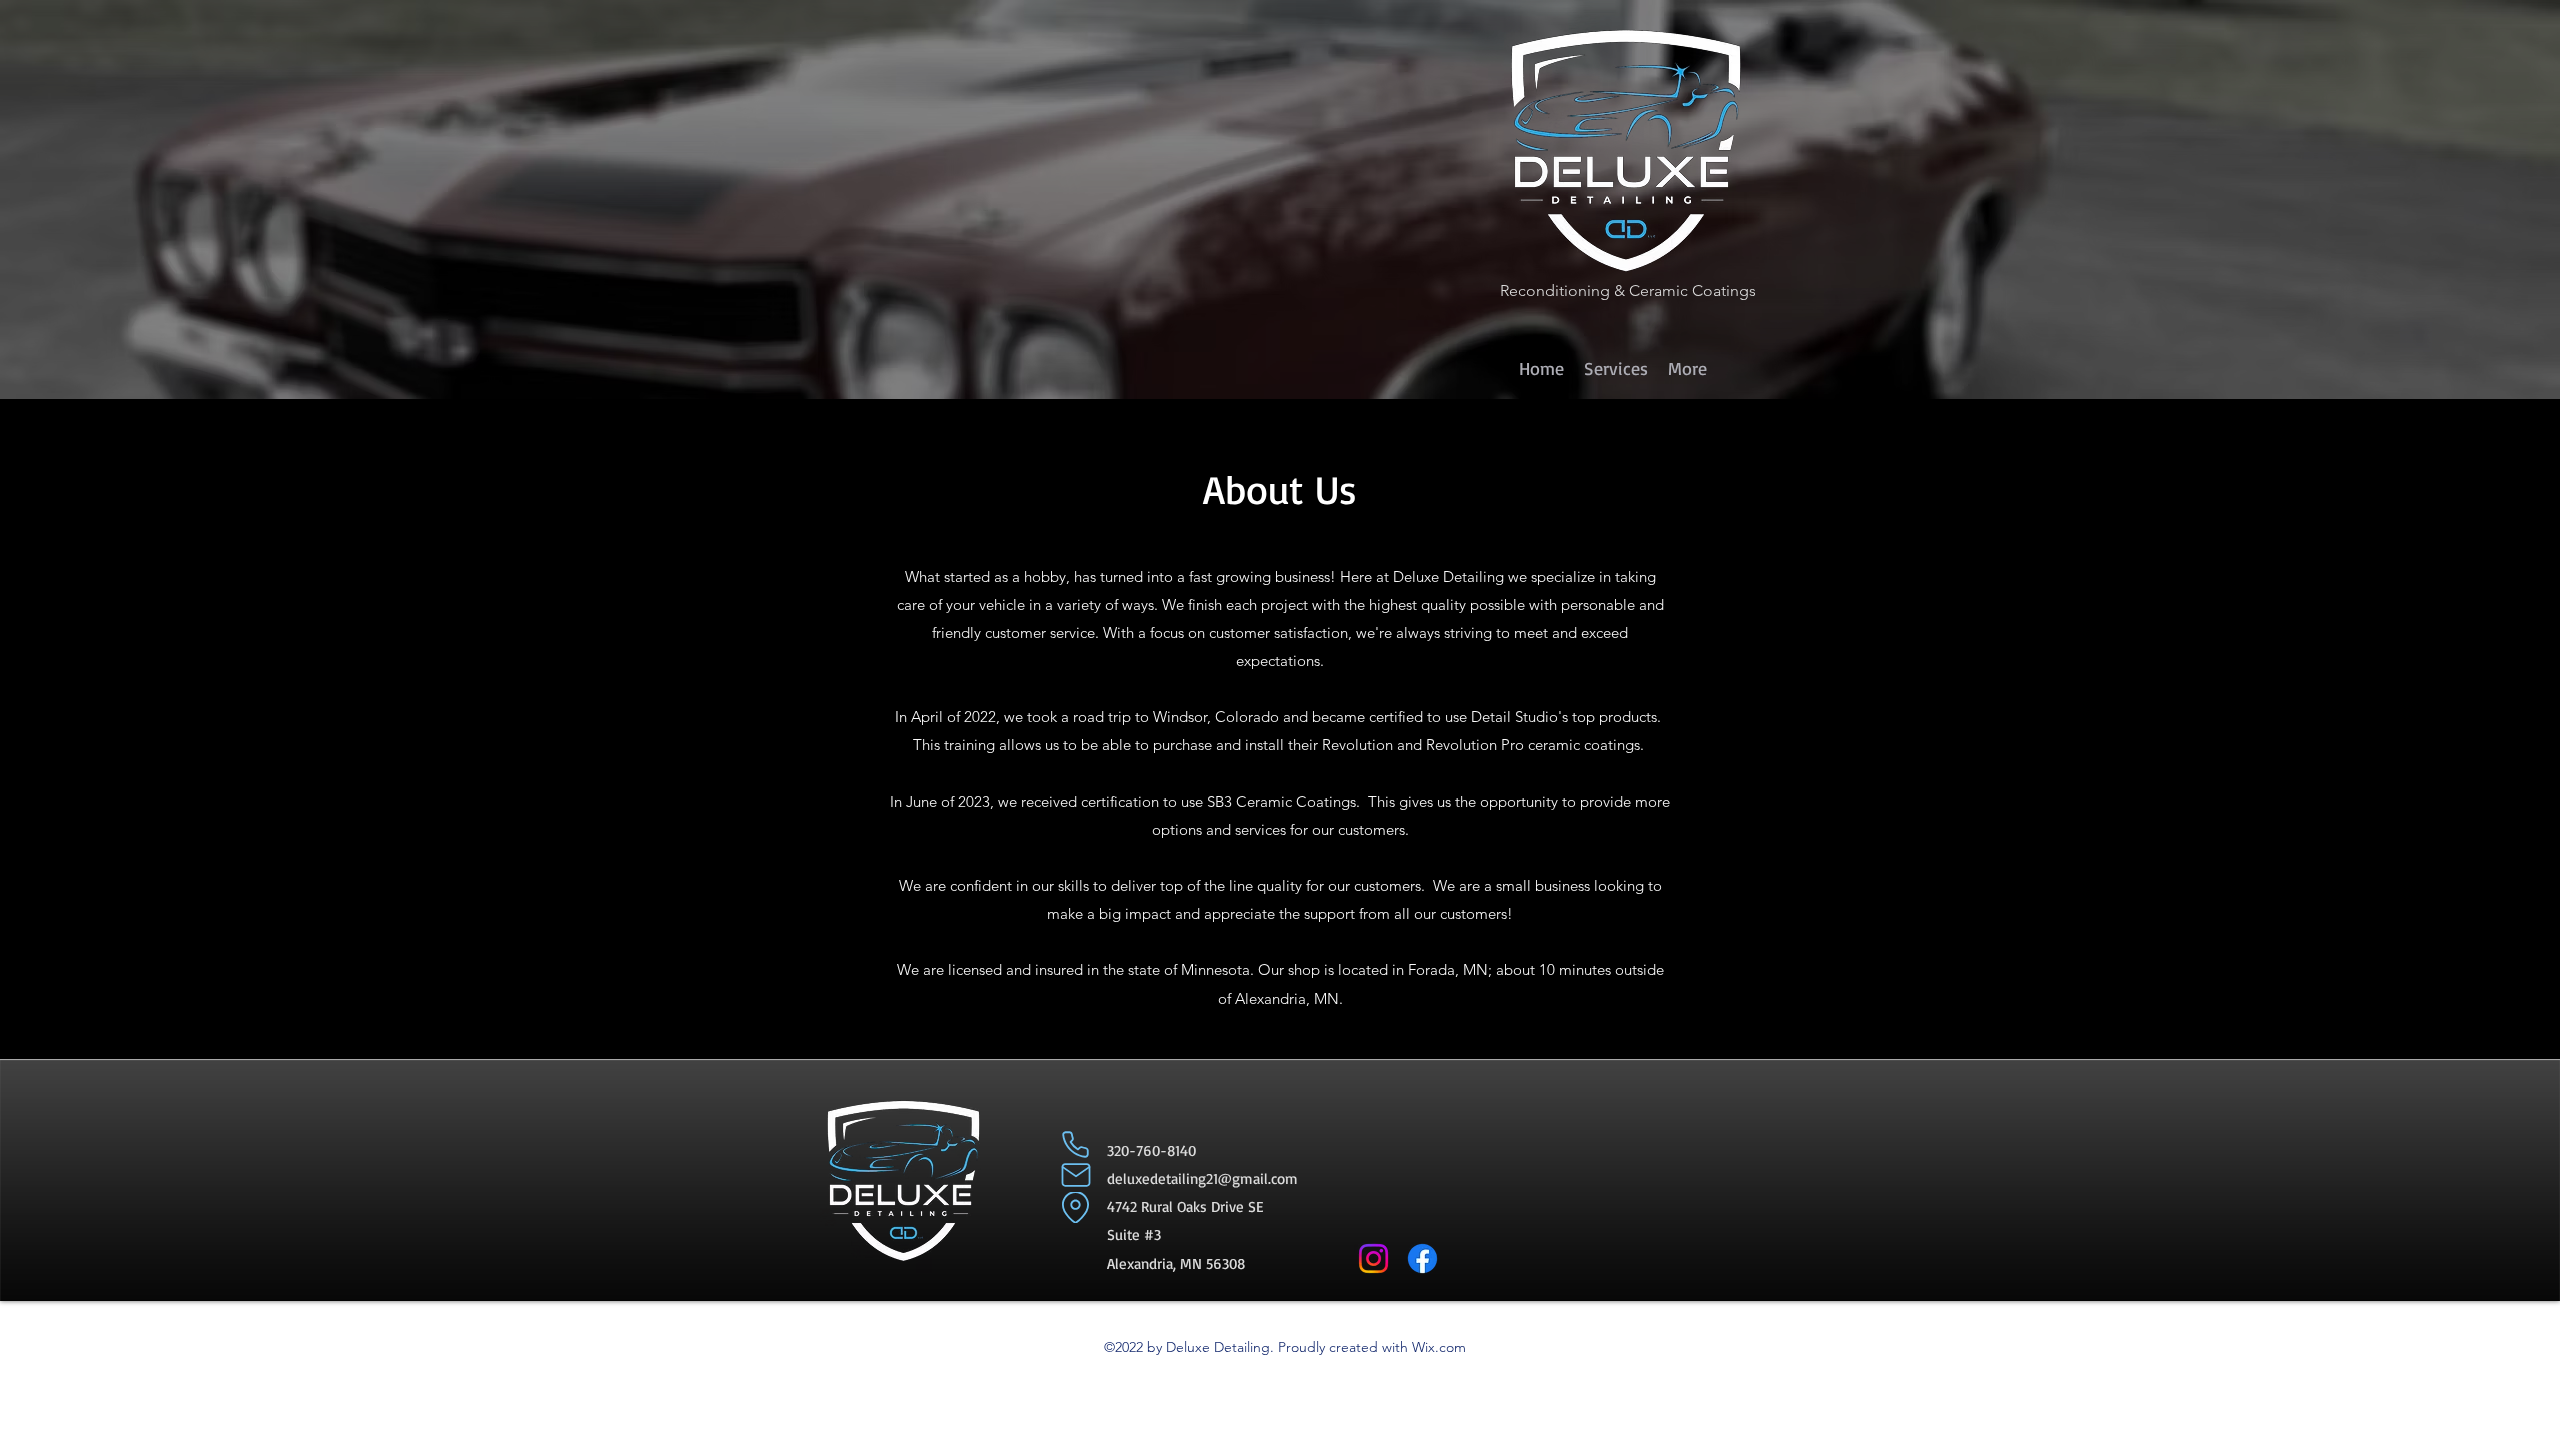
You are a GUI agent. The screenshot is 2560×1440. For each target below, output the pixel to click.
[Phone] (1075, 1144)
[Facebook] (1422, 1258)
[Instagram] (1373, 1258)
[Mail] (1075, 1175)
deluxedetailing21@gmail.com (1202, 1178)
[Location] (1075, 1207)
